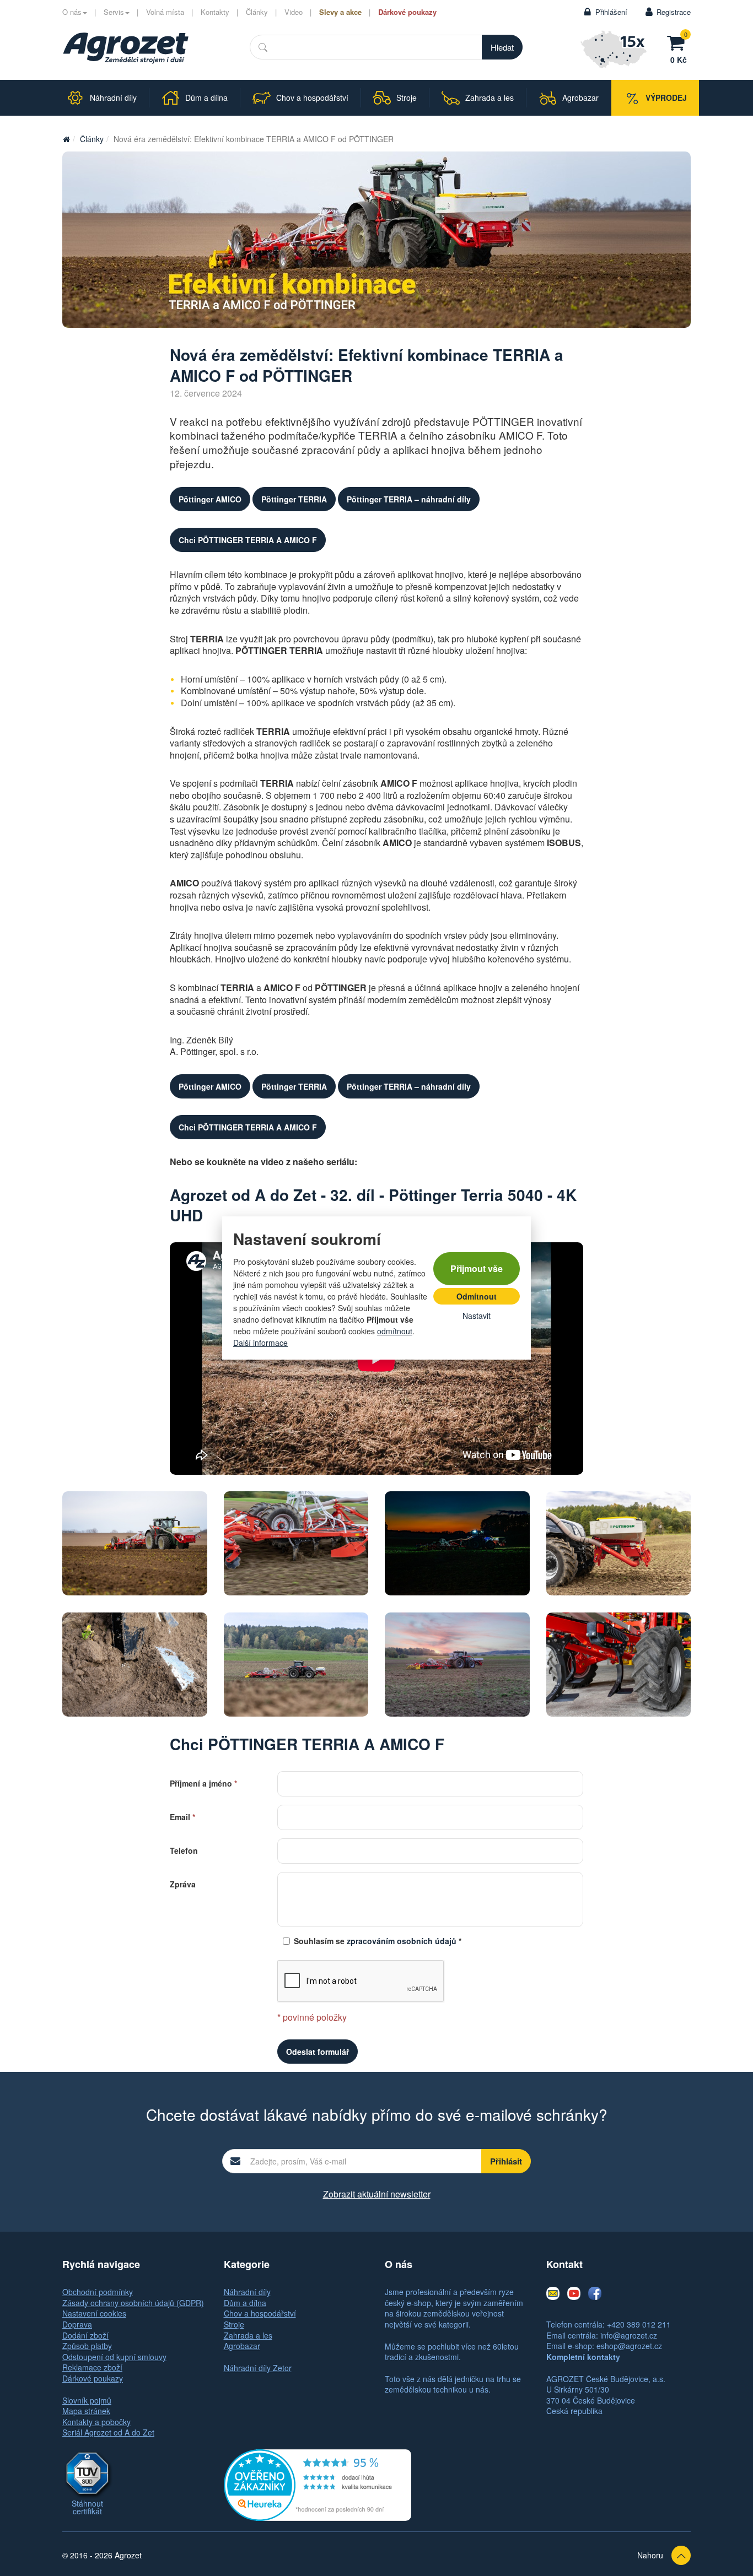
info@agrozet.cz (629, 2335)
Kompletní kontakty (583, 2357)
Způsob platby (87, 2346)
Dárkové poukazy (407, 12)
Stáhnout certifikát (87, 2507)
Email (182, 1816)
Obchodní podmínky (98, 2292)
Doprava (77, 2324)
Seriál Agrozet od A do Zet (108, 2432)
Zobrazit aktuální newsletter (377, 2194)
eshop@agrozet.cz (629, 2346)
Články (257, 12)
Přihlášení (611, 12)
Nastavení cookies (94, 2313)
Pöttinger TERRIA (294, 499)
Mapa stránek (86, 2411)
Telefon (184, 1850)
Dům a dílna (245, 2303)
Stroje (234, 2324)
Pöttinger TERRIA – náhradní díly (409, 499)
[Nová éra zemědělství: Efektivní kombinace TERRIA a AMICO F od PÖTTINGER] (126, 48)
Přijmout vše (477, 1268)
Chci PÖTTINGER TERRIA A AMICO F (248, 540)
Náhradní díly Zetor (258, 2368)
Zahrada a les (248, 2335)
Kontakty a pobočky (96, 2422)
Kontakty (215, 12)
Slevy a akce (340, 12)
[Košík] (679, 41)
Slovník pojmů (87, 2400)
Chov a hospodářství (260, 2313)
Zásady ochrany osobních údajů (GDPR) (133, 2303)
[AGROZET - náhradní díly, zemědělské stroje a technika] (66, 139)
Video (294, 12)
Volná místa (165, 12)
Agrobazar (242, 2346)
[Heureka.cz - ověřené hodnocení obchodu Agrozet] (318, 2484)
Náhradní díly (247, 2292)
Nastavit (477, 1316)
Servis (114, 12)
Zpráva (183, 1883)
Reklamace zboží (92, 2367)
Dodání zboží (85, 2335)
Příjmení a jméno (203, 1782)
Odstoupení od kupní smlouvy (114, 2357)
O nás (72, 12)
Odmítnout (477, 1296)
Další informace (260, 1343)
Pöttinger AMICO (210, 499)
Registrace (674, 12)
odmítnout (395, 1331)
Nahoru (650, 2555)
